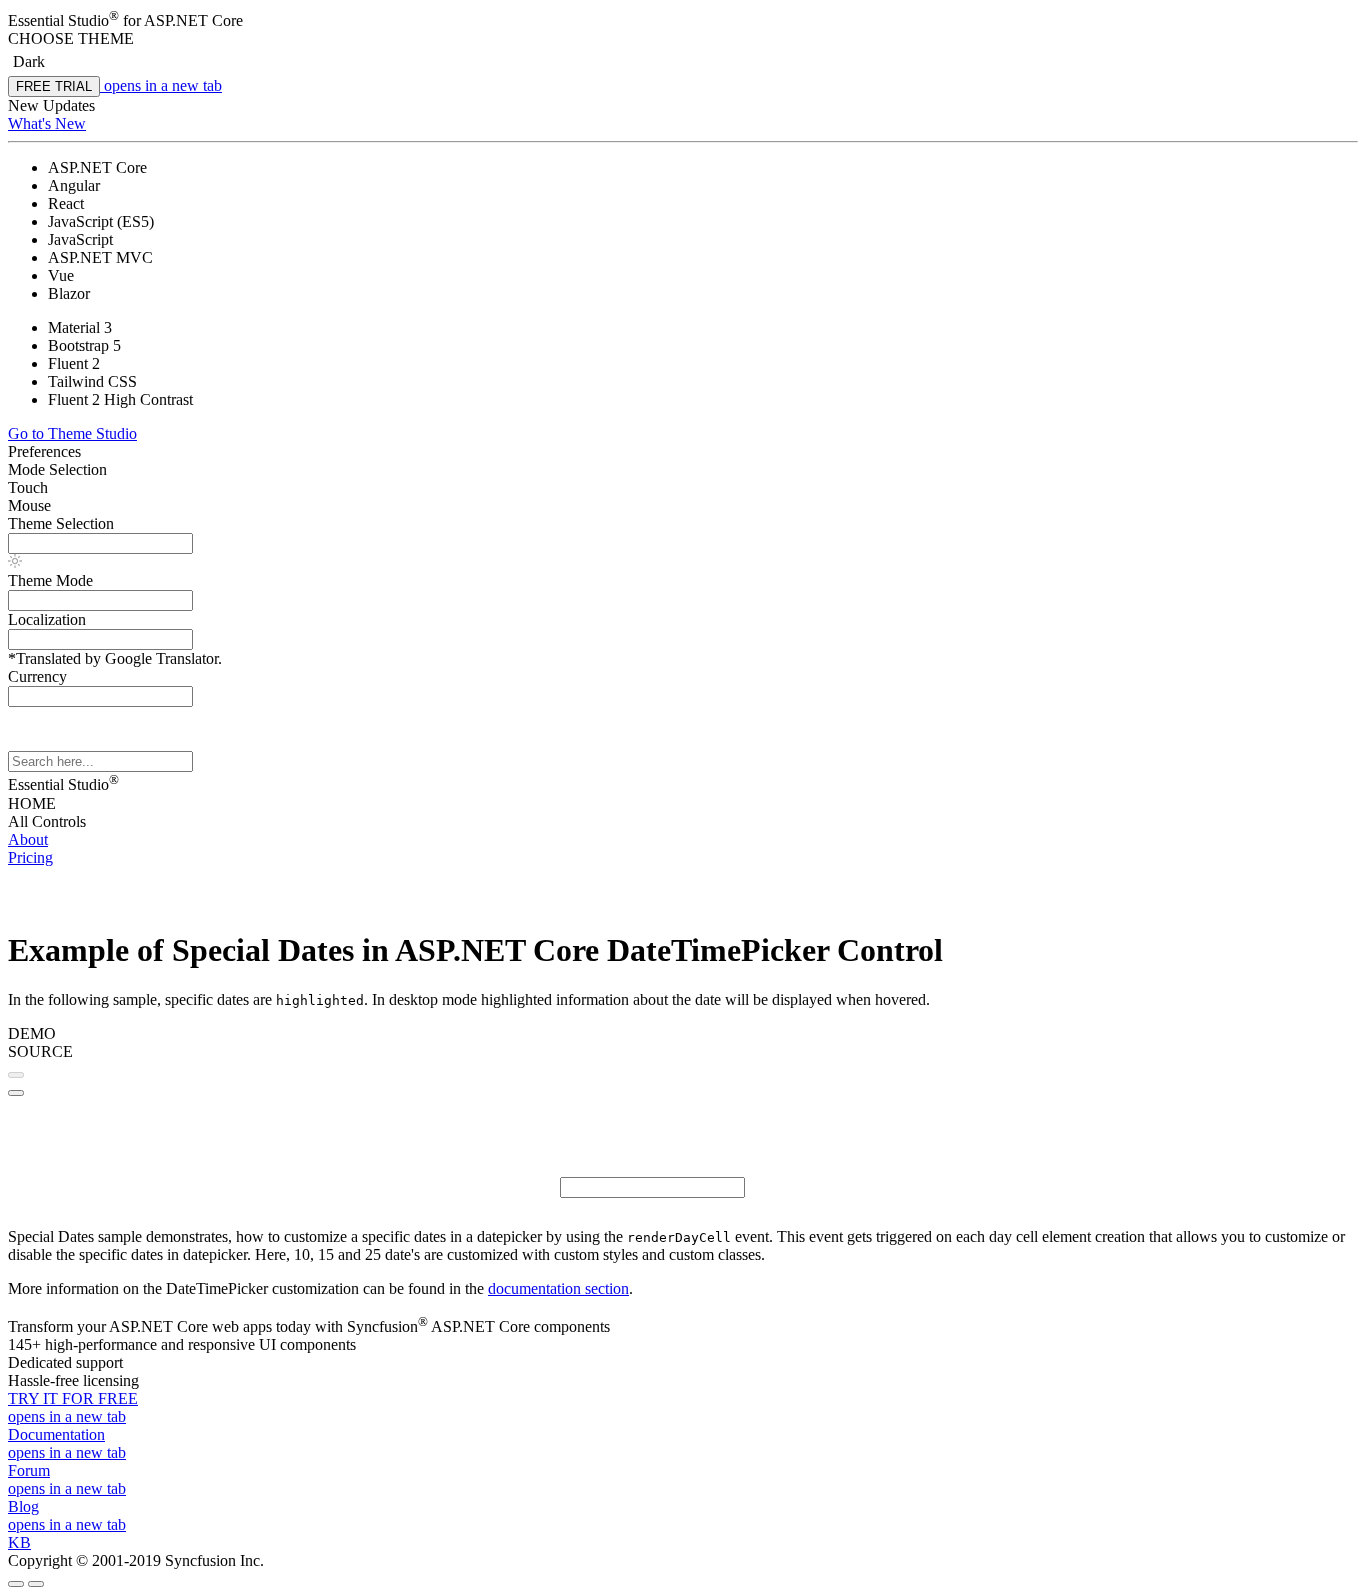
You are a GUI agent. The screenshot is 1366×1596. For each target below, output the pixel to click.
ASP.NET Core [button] (193, 20)
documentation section (558, 1288)
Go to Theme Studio (72, 433)
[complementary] (683, 120)
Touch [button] (28, 487)
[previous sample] (16, 1075)
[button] (683, 39)
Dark (29, 61)
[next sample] (16, 1093)
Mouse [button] (29, 505)
